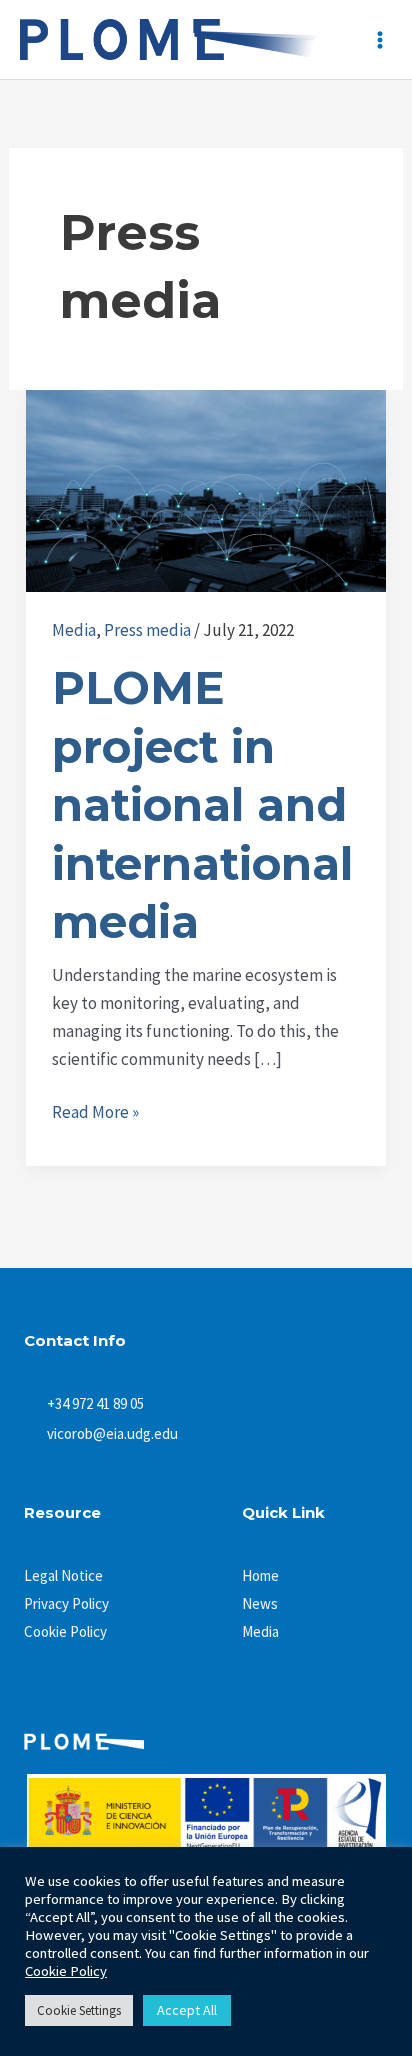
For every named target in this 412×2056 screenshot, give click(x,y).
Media (74, 630)
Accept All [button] (187, 2010)
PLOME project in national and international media (202, 804)
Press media (147, 630)
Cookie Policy (66, 1971)
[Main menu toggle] (380, 40)
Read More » (95, 1110)
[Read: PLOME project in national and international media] (206, 489)
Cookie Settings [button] (79, 2010)
